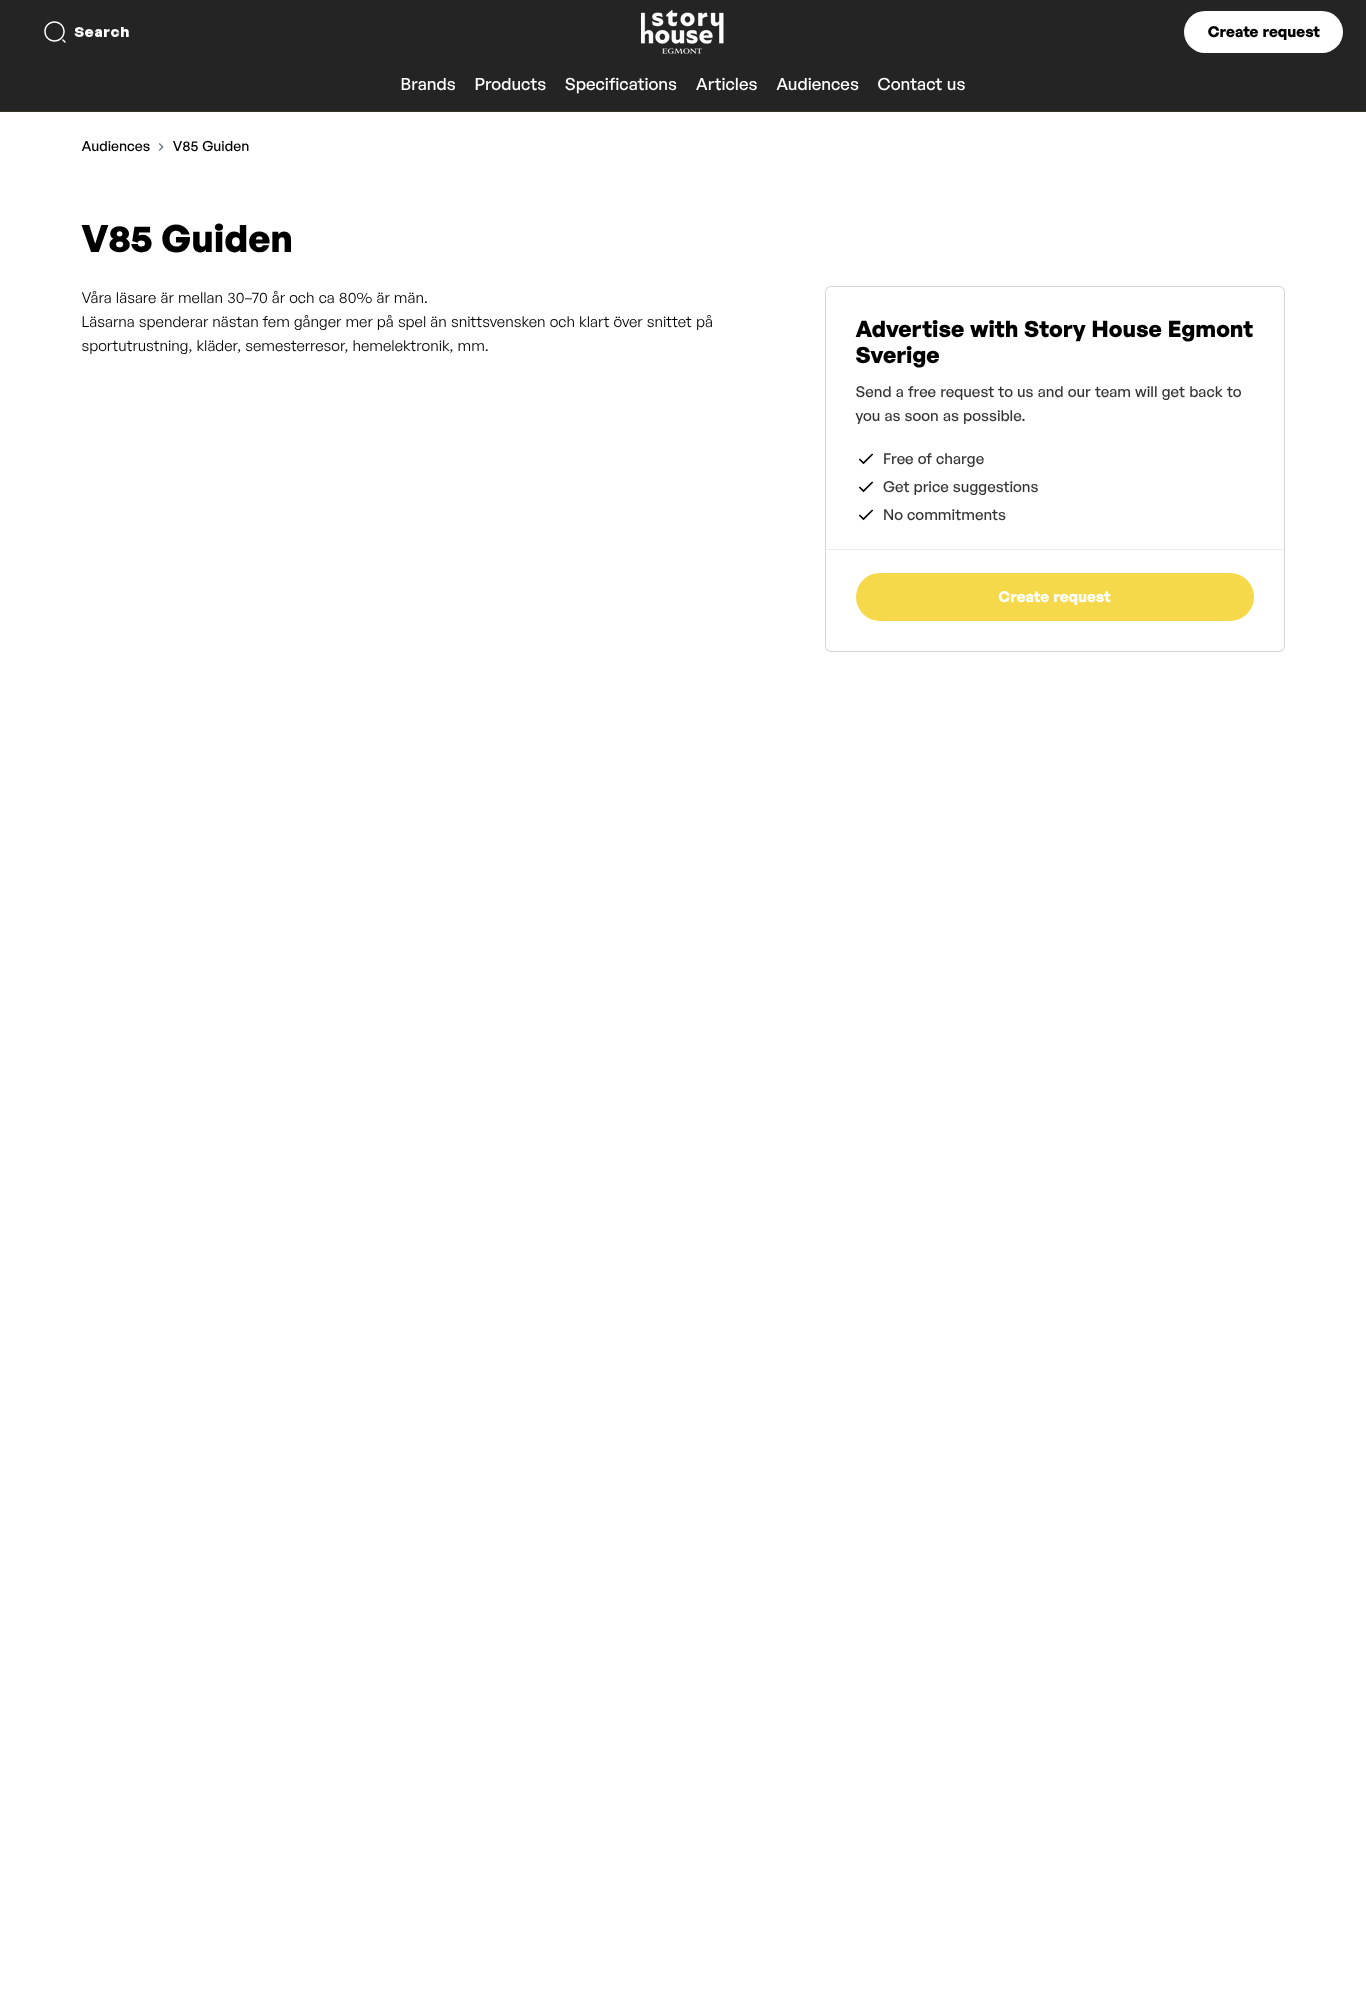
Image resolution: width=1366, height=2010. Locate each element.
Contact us (922, 84)
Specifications (621, 84)
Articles (727, 84)
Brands (428, 84)
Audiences (817, 84)
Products (510, 84)
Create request (1264, 31)
